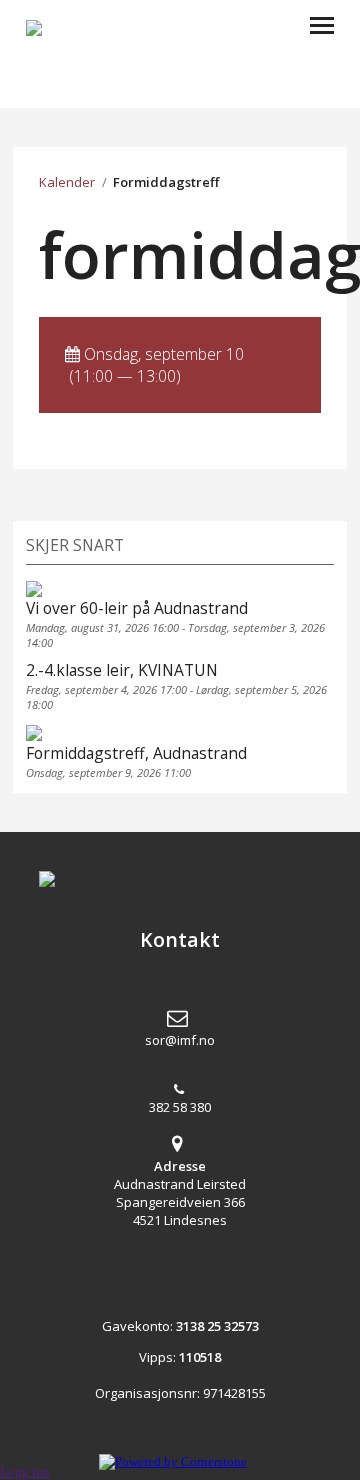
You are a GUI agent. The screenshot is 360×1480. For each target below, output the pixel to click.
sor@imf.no (180, 1040)
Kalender (67, 182)
